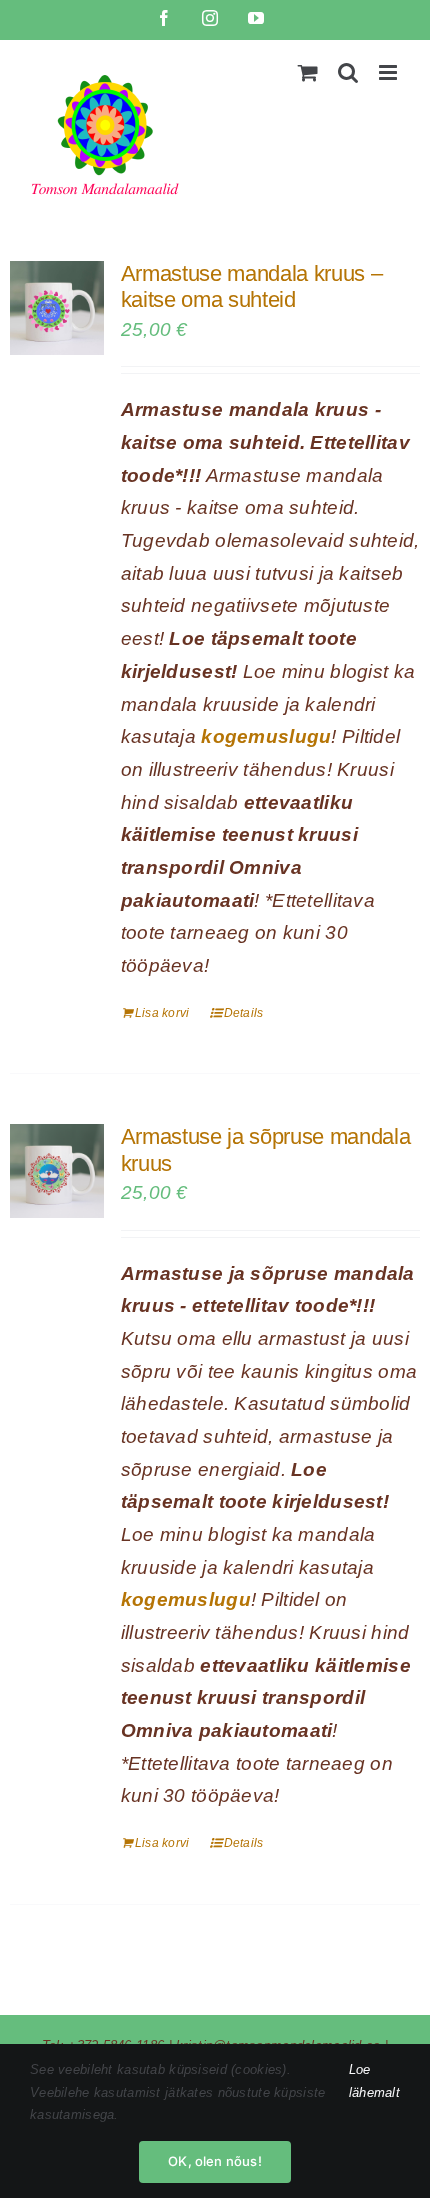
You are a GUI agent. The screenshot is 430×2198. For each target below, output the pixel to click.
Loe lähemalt (374, 2080)
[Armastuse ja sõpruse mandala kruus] (57, 1171)
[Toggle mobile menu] (389, 72)
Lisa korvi (162, 1013)
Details (244, 1013)
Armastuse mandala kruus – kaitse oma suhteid (252, 286)
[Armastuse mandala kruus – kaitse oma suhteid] (57, 308)
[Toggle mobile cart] (308, 72)
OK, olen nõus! (215, 2161)
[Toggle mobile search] (348, 72)
